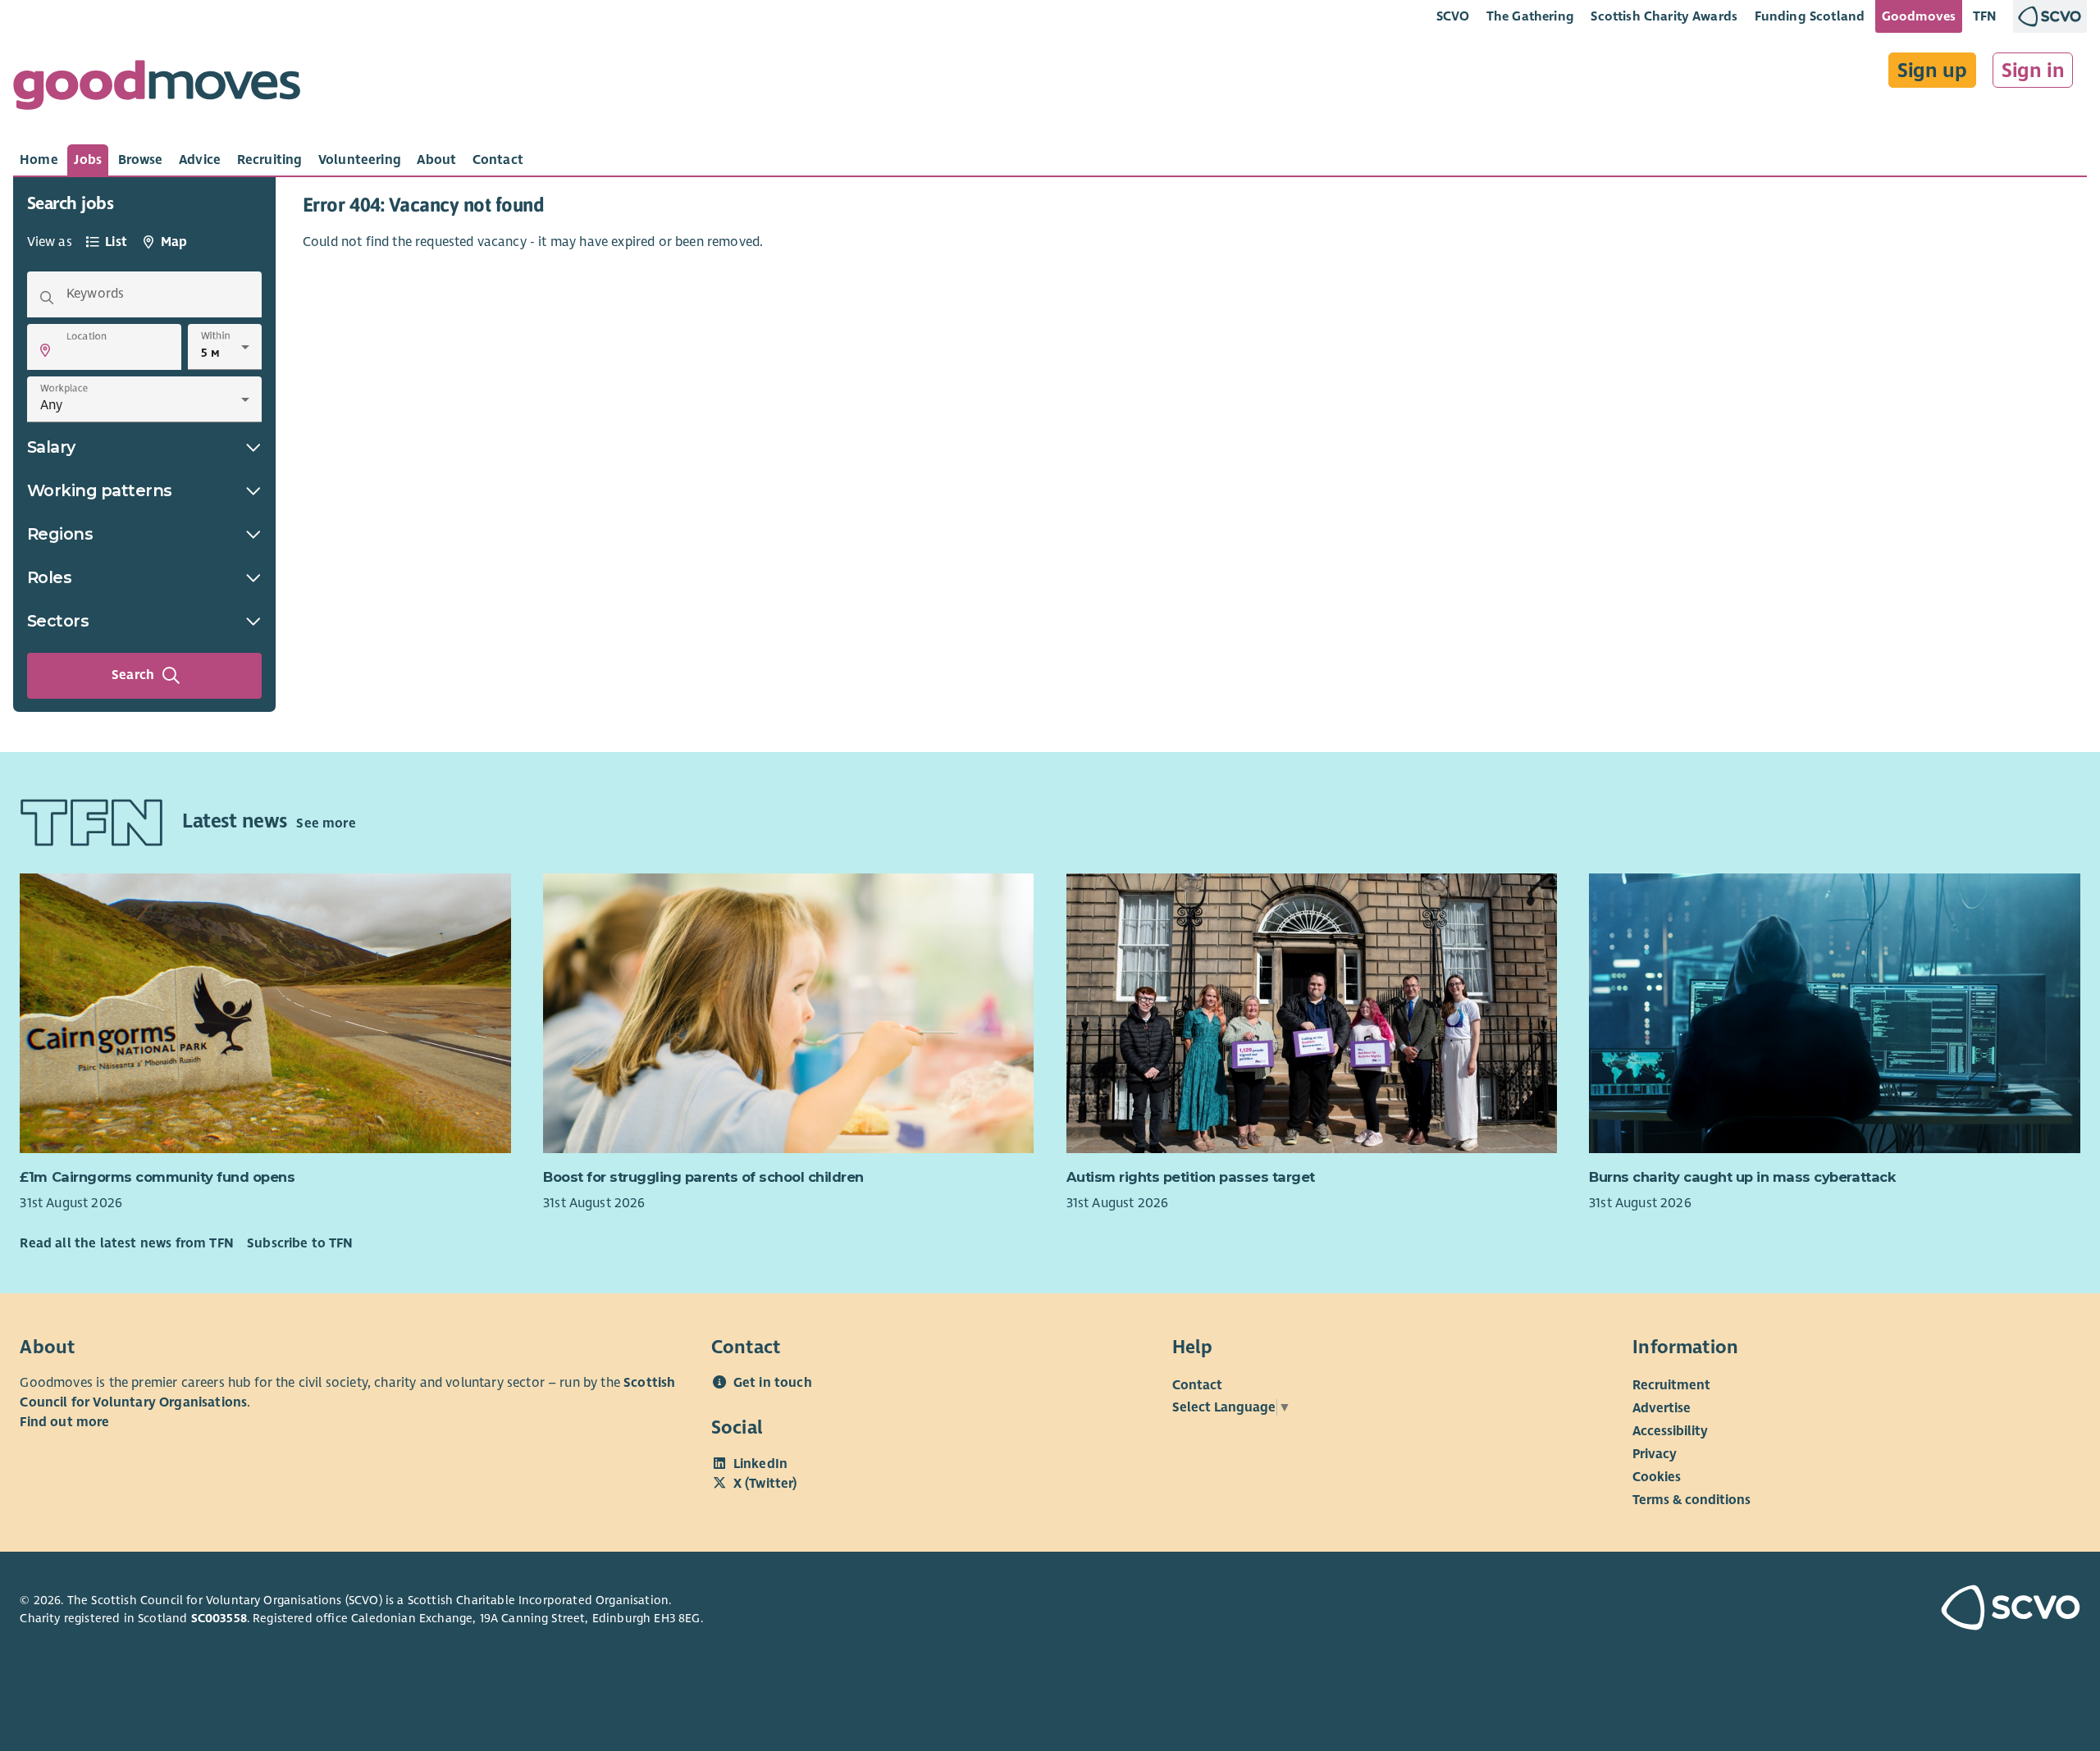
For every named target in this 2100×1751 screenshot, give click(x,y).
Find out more (64, 1422)
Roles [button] (50, 577)
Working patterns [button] (100, 490)
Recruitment (1671, 1385)
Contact (1197, 1385)
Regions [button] (60, 534)
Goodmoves (1919, 16)
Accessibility (1670, 1431)
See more (326, 823)
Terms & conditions (1691, 1500)
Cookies (1657, 1477)
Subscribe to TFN (300, 1243)
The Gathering (1530, 16)
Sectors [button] (58, 621)
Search (133, 675)
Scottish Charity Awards (1664, 16)
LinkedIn (760, 1464)
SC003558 (219, 1618)
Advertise (1662, 1408)
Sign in (2033, 71)
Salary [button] (51, 447)
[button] (45, 350)
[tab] (39, 160)
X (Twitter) (765, 1484)
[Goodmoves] (157, 89)
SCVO (1453, 16)
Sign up (1932, 71)
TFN (1985, 16)
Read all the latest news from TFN (126, 1243)
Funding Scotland (1810, 16)
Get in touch (773, 1383)
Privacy (1655, 1454)
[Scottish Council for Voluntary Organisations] (1914, 1610)
